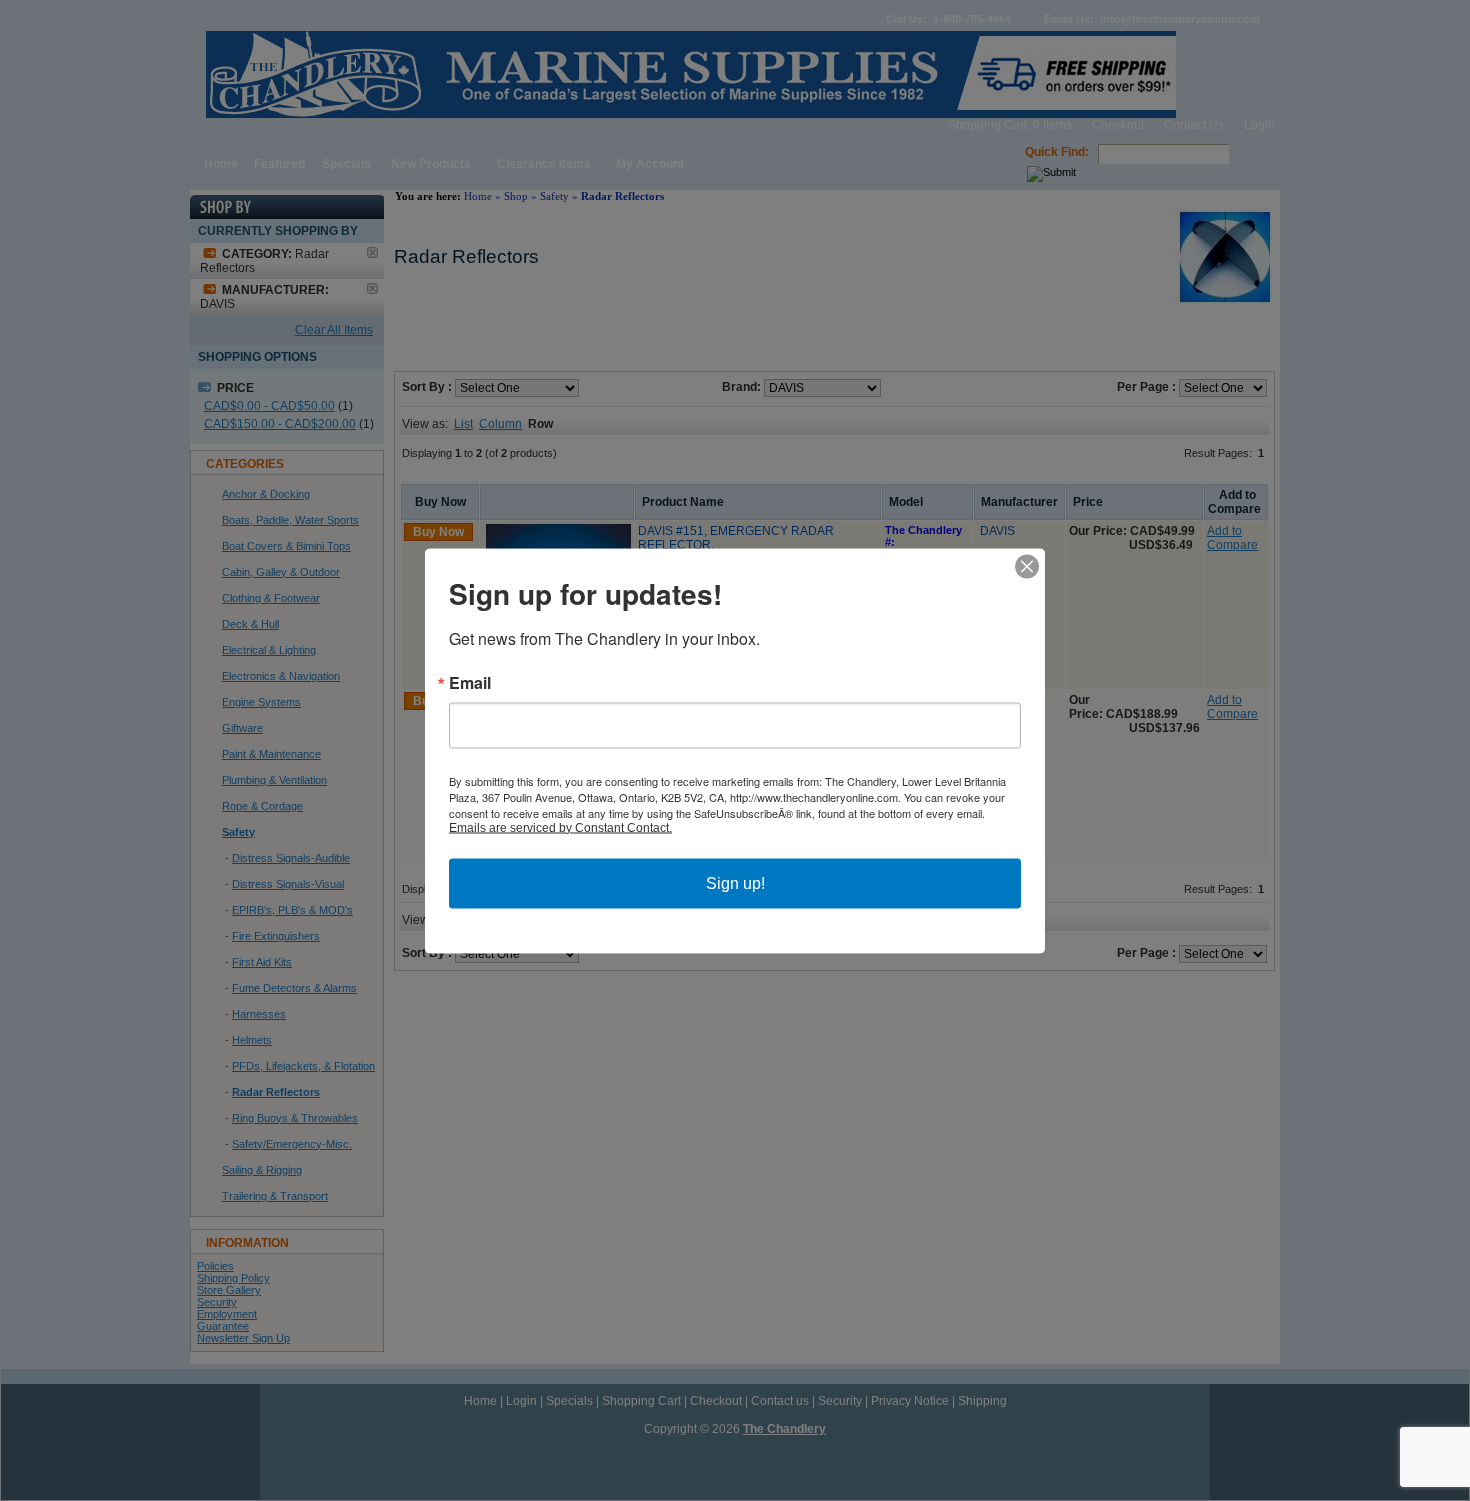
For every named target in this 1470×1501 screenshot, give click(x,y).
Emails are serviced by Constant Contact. (560, 827)
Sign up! (735, 882)
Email (470, 682)
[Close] (1027, 566)
